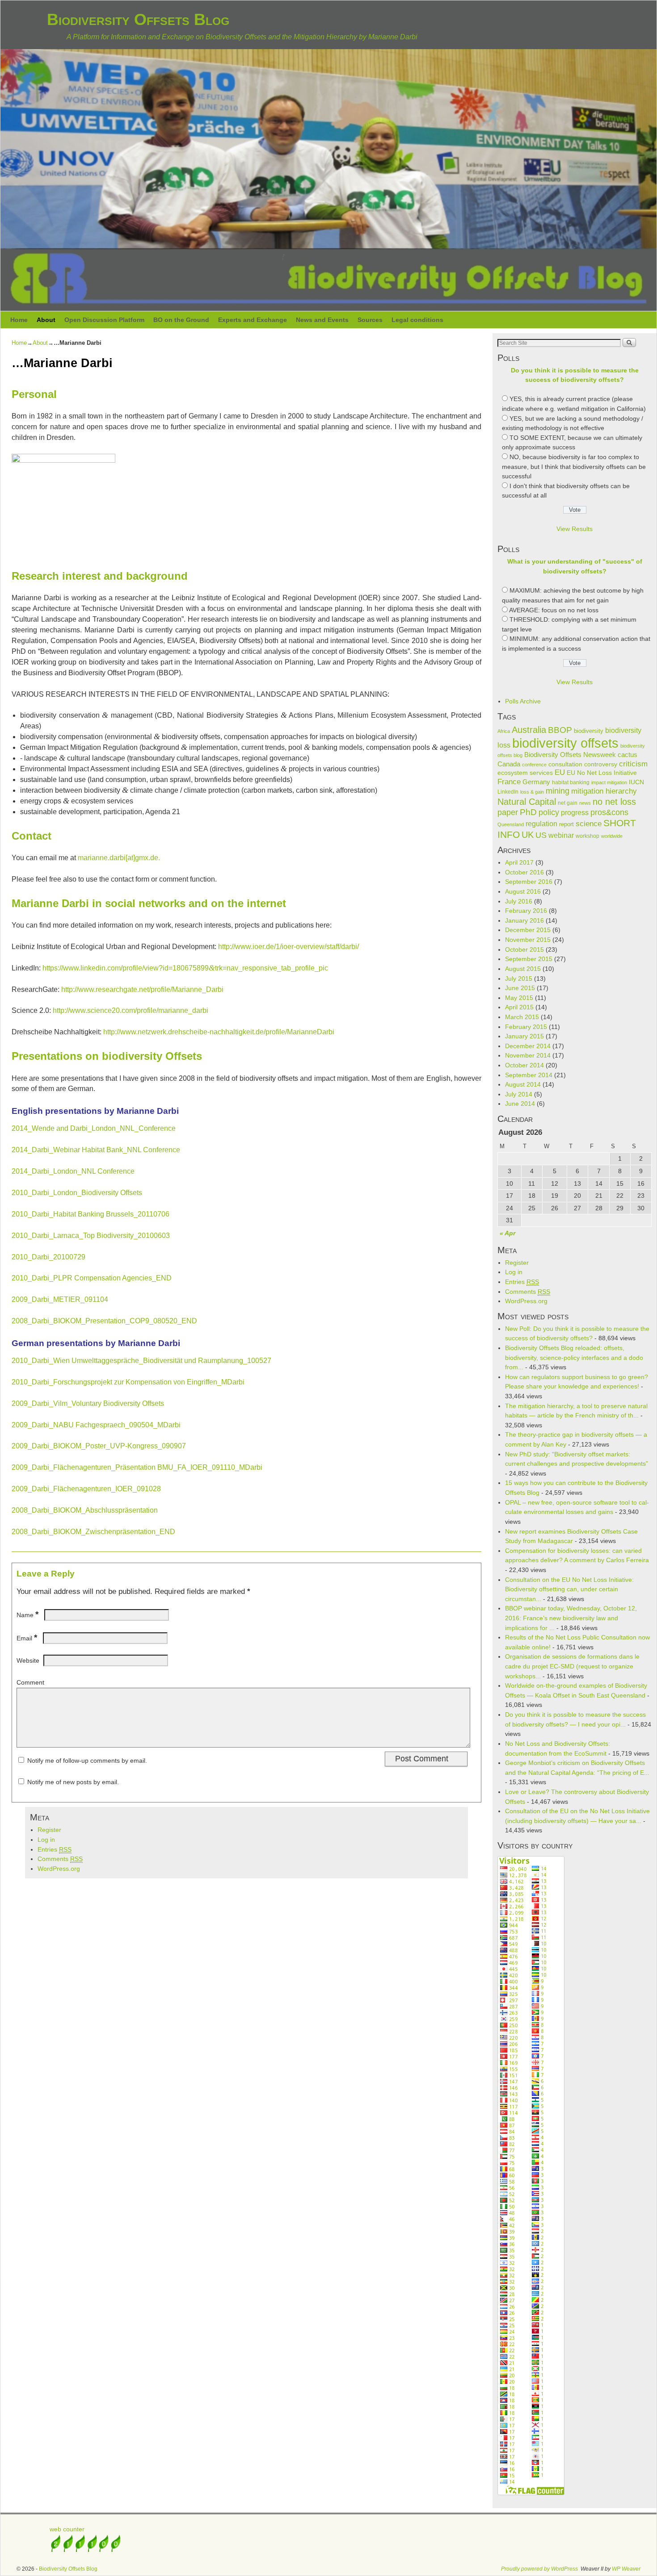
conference (534, 765)
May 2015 (519, 998)
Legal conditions (417, 320)
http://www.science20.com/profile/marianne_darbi (131, 1010)
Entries (55, 1849)
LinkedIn (508, 792)
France (509, 782)
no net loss (614, 802)
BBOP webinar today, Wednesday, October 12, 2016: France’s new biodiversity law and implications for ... (571, 1618)
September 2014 (529, 1075)
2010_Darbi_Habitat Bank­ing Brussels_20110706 (91, 1214)
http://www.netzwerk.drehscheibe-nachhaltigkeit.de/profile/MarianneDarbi (219, 1032)
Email (27, 1638)
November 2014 (528, 1055)
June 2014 (520, 1104)
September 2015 (529, 959)
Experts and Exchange (253, 320)
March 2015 (522, 1017)
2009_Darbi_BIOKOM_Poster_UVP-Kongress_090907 (99, 1446)
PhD (528, 812)
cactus (628, 755)
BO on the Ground (181, 320)
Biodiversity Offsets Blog (138, 19)
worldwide (612, 836)
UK (528, 835)
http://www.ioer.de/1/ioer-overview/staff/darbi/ (288, 947)
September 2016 (529, 882)
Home (19, 320)
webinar (561, 835)
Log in (46, 1840)
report (566, 824)
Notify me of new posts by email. (73, 1782)
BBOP (560, 730)
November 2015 (528, 940)
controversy (601, 764)
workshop (588, 836)
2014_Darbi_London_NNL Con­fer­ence (73, 1171)
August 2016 (523, 891)
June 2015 (520, 988)
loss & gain (532, 792)
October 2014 (524, 1065)
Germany (536, 782)
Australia (529, 730)
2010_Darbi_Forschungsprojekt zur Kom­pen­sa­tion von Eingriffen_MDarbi (128, 1382)
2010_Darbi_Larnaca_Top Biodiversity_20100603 (91, 1236)
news (585, 803)
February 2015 (526, 1027)
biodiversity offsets (565, 743)
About (46, 320)
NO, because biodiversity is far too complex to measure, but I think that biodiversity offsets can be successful (574, 466)
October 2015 (524, 949)
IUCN (636, 782)
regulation (541, 824)
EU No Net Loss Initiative (602, 773)
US (541, 835)
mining (558, 791)
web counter (67, 2529)
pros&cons (609, 812)
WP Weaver (626, 2569)
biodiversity (589, 731)
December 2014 (528, 1046)
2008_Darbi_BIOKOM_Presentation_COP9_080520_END (104, 1321)
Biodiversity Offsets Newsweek (570, 755)
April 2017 (519, 862)
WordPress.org (59, 1869)
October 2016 (524, 872)
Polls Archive (523, 701)
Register (49, 1830)
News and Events (322, 320)
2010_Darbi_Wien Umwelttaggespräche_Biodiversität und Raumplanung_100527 (141, 1361)
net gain (568, 803)
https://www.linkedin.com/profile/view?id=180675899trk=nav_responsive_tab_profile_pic (185, 968)
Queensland (511, 824)
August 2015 (523, 969)
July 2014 (519, 1094)
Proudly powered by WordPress (539, 2569)
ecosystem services (525, 773)
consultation (565, 764)
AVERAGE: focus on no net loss (554, 610)
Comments (60, 1859)
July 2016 (519, 901)
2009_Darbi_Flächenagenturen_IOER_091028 (86, 1489)
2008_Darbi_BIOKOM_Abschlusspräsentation (85, 1510)
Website (28, 1660)
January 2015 (524, 1036)
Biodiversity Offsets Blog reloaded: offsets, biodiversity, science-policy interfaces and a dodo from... (574, 1357)
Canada (509, 764)
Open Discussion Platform (104, 320)
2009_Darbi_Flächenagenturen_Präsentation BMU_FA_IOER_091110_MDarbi (137, 1467)
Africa (504, 731)
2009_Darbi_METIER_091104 (60, 1299)
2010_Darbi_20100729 (48, 1257)
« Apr (507, 1233)
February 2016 (526, 911)
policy (549, 812)
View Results (575, 529)
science (589, 824)
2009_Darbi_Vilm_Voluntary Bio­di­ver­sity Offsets (88, 1403)
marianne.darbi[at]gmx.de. (119, 858)
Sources (370, 320)
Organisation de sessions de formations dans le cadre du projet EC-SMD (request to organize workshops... (572, 1666)
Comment (30, 1682)
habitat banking (571, 782)
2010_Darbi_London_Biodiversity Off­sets (77, 1193)
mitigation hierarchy (604, 791)
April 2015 (519, 1007)
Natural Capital (527, 802)
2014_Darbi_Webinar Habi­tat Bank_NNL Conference (96, 1150)
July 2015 (519, 979)
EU (560, 772)
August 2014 (523, 1084)
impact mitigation (609, 782)
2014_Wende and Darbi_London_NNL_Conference (94, 1128)
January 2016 (524, 920)
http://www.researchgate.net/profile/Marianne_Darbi (142, 989)
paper (508, 812)
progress (575, 813)
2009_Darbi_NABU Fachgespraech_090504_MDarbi (96, 1425)
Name (27, 1615)
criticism (633, 764)
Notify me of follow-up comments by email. (87, 1761)
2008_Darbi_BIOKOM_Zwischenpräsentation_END (93, 1532)
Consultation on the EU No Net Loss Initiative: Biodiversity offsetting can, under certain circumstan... (569, 1589)
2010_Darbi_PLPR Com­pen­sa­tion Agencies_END (92, 1278)
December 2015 (528, 930)
